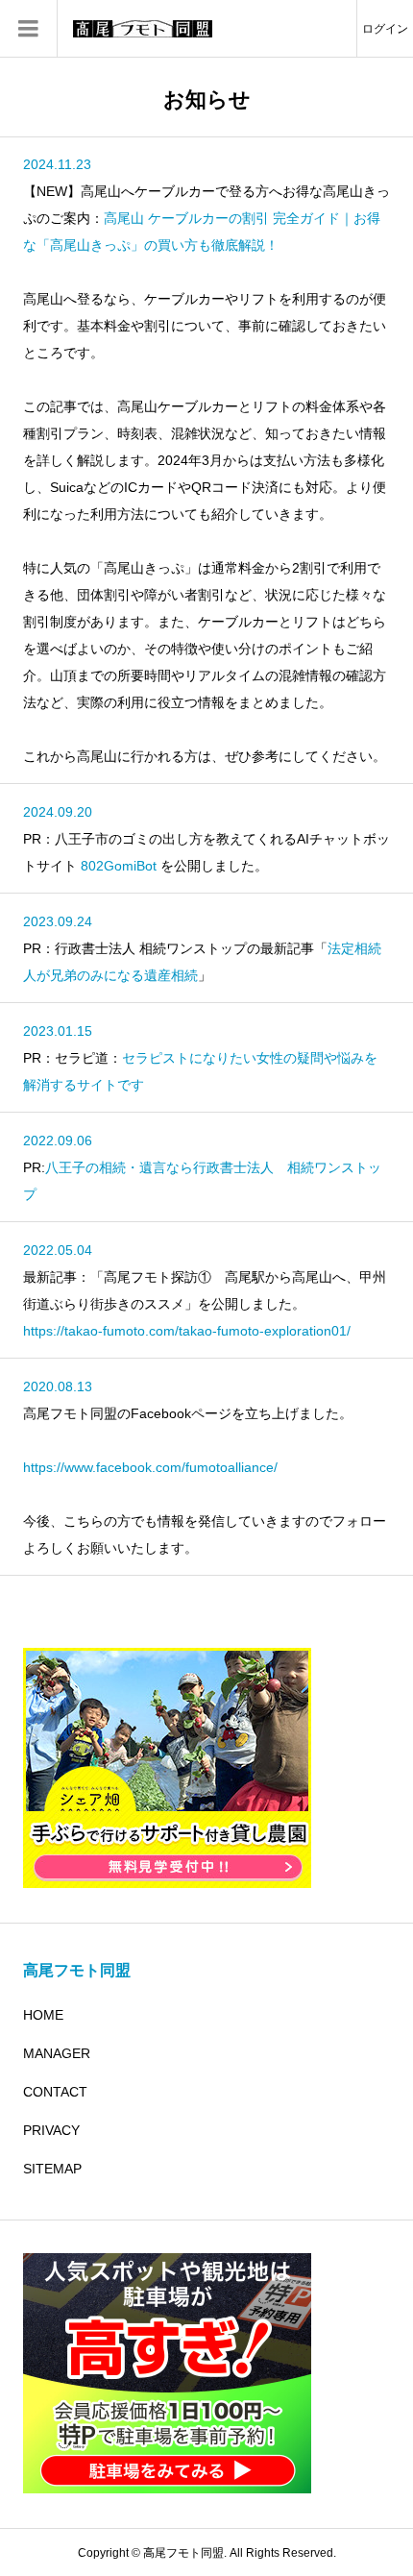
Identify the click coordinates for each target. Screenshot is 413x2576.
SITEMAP (52, 2169)
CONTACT (55, 2092)
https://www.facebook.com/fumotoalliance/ (150, 1467)
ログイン (385, 29)
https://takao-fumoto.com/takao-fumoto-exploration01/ (187, 1331)
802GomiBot (119, 866)
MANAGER (57, 2053)
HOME (43, 2015)
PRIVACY (51, 2130)
